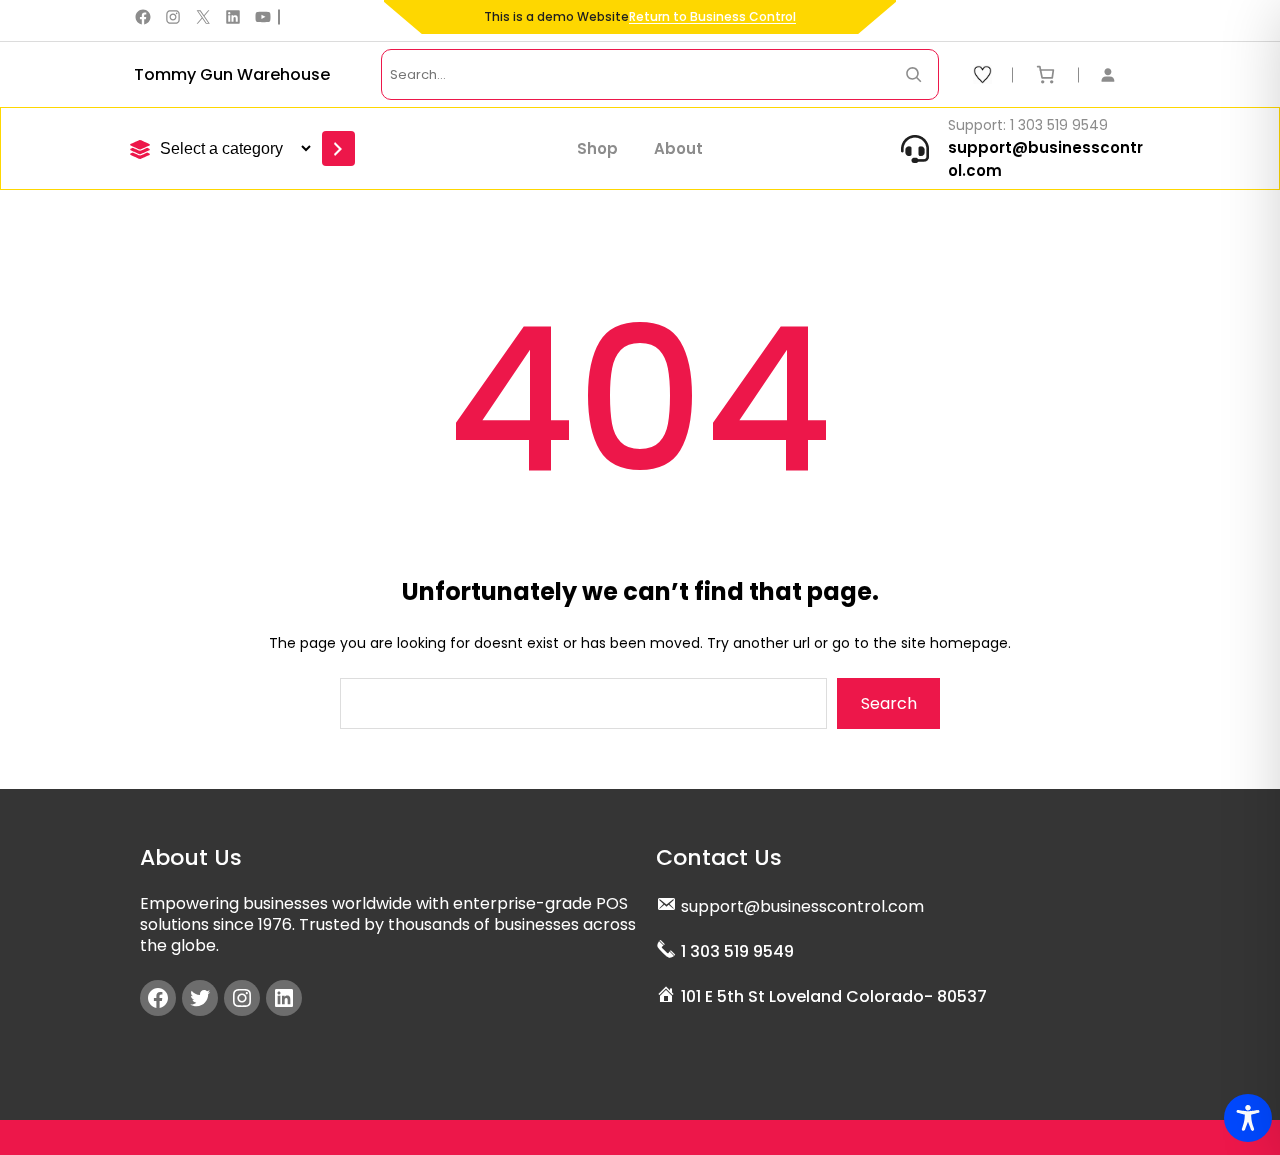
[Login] (1118, 74)
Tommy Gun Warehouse (232, 74)
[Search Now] (913, 74)
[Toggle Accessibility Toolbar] (1248, 1118)
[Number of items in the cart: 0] (1045, 74)
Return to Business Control (712, 16)
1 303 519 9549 (737, 951)
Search (889, 703)
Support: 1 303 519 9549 (1028, 125)
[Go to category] (338, 148)
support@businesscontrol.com (802, 906)
